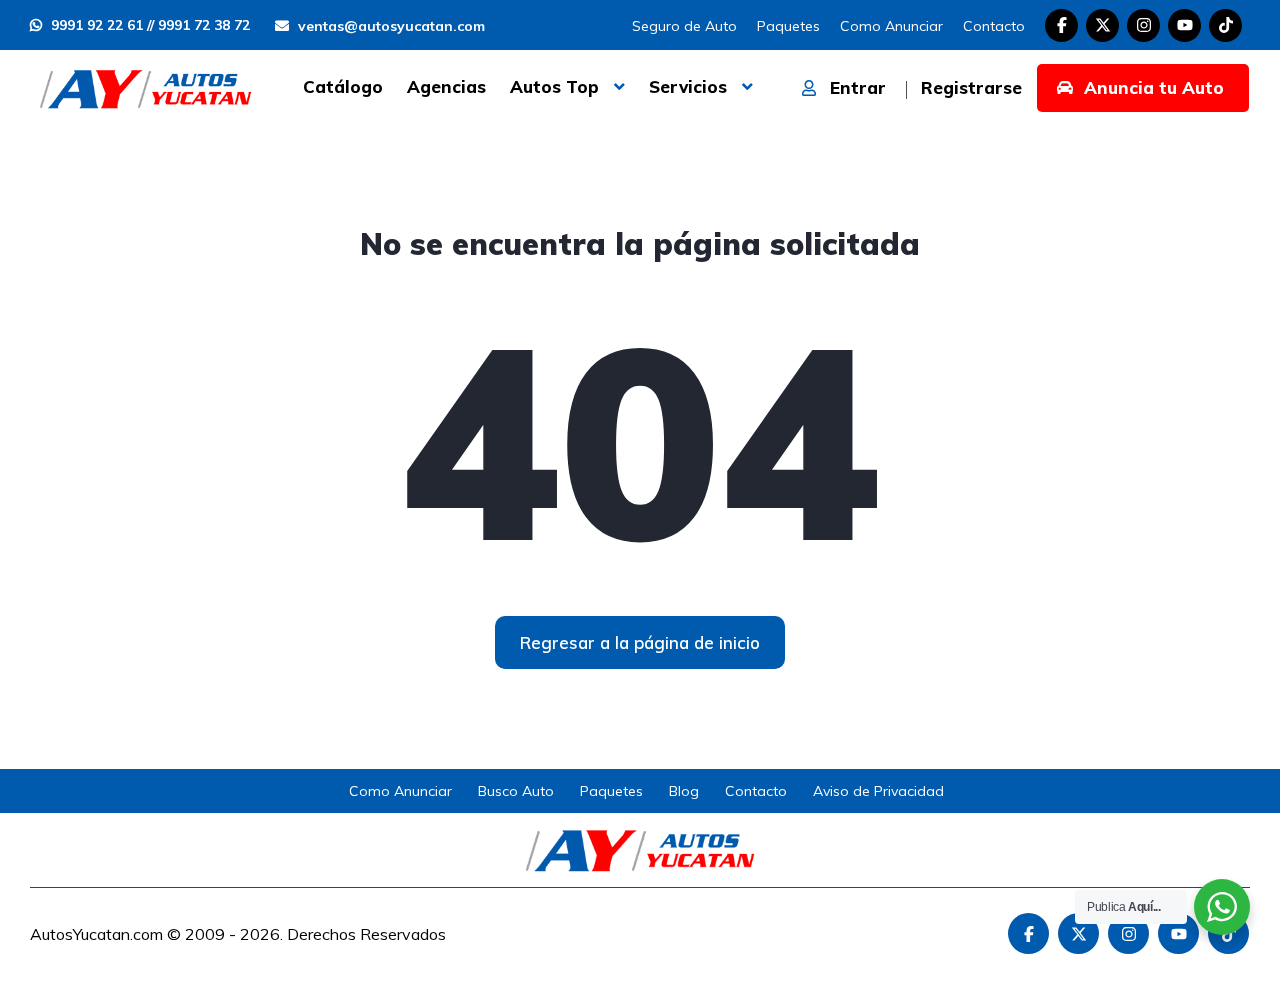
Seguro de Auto (684, 26)
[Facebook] (1061, 25)
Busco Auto (516, 791)
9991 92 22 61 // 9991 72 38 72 (148, 25)
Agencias (446, 86)
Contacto (994, 26)
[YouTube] (1184, 25)
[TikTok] (1225, 25)
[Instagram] (1143, 25)
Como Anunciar (891, 26)
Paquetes (788, 26)
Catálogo (343, 86)
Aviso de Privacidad (878, 791)
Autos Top (554, 86)
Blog (684, 791)
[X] (1102, 25)
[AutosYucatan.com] (145, 87)
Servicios (688, 86)
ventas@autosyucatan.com (389, 26)
